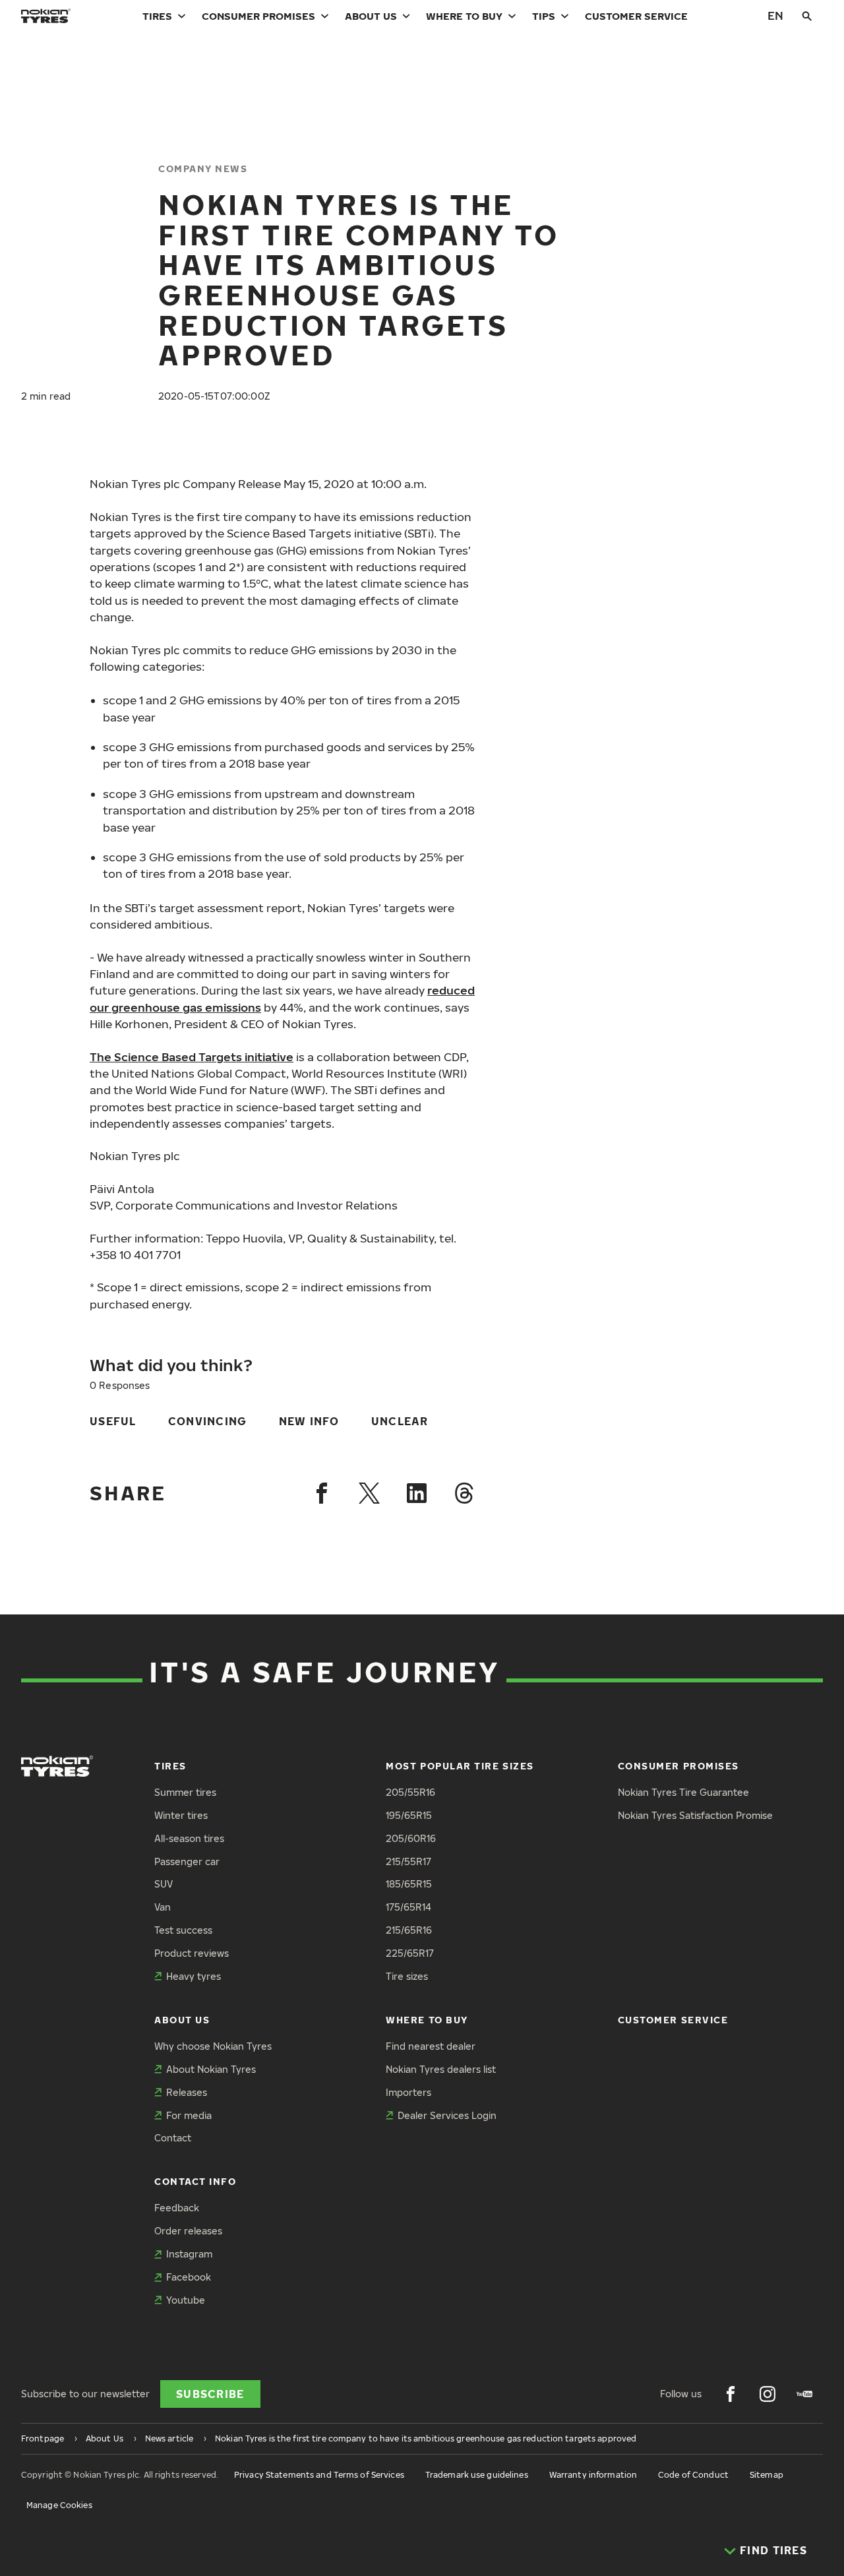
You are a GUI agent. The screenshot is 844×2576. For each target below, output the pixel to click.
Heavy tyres (194, 1976)
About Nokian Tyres (211, 2069)
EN (775, 15)
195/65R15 (409, 1815)
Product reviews (192, 1953)
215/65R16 (409, 1930)
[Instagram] (768, 2394)
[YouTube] (804, 2394)
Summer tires (185, 1792)
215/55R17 (408, 1861)
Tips (544, 16)
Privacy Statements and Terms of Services (319, 2475)
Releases (187, 2092)
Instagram (189, 2254)
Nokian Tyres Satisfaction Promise (695, 1815)
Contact (173, 2138)
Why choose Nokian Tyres (213, 2046)
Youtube (186, 2300)
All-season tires (189, 1838)
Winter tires (181, 1815)
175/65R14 (408, 1907)
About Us (371, 16)
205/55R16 (410, 1792)
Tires (157, 16)
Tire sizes (407, 1976)
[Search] (807, 16)
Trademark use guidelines (477, 2475)
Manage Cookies (59, 2505)
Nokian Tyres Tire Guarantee (683, 1792)
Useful (113, 1421)
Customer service (636, 16)
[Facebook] (322, 1493)
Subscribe (210, 2394)
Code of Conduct (693, 2475)
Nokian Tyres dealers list (441, 2069)
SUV (164, 1884)
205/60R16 (411, 1838)
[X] (369, 1493)
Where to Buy (464, 16)
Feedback (177, 2208)
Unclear (400, 1421)
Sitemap (767, 2475)
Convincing (208, 1421)
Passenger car (187, 1861)
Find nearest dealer (431, 2046)
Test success (183, 1930)
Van (163, 1907)
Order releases (188, 2231)
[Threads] (464, 1493)
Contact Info (195, 2181)
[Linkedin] (417, 1493)
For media (189, 2115)
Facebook (189, 2277)
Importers (408, 2092)
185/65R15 (409, 1884)
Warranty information (593, 2475)
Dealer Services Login (447, 2115)
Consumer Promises (258, 16)
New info (309, 1421)
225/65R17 (410, 1953)
